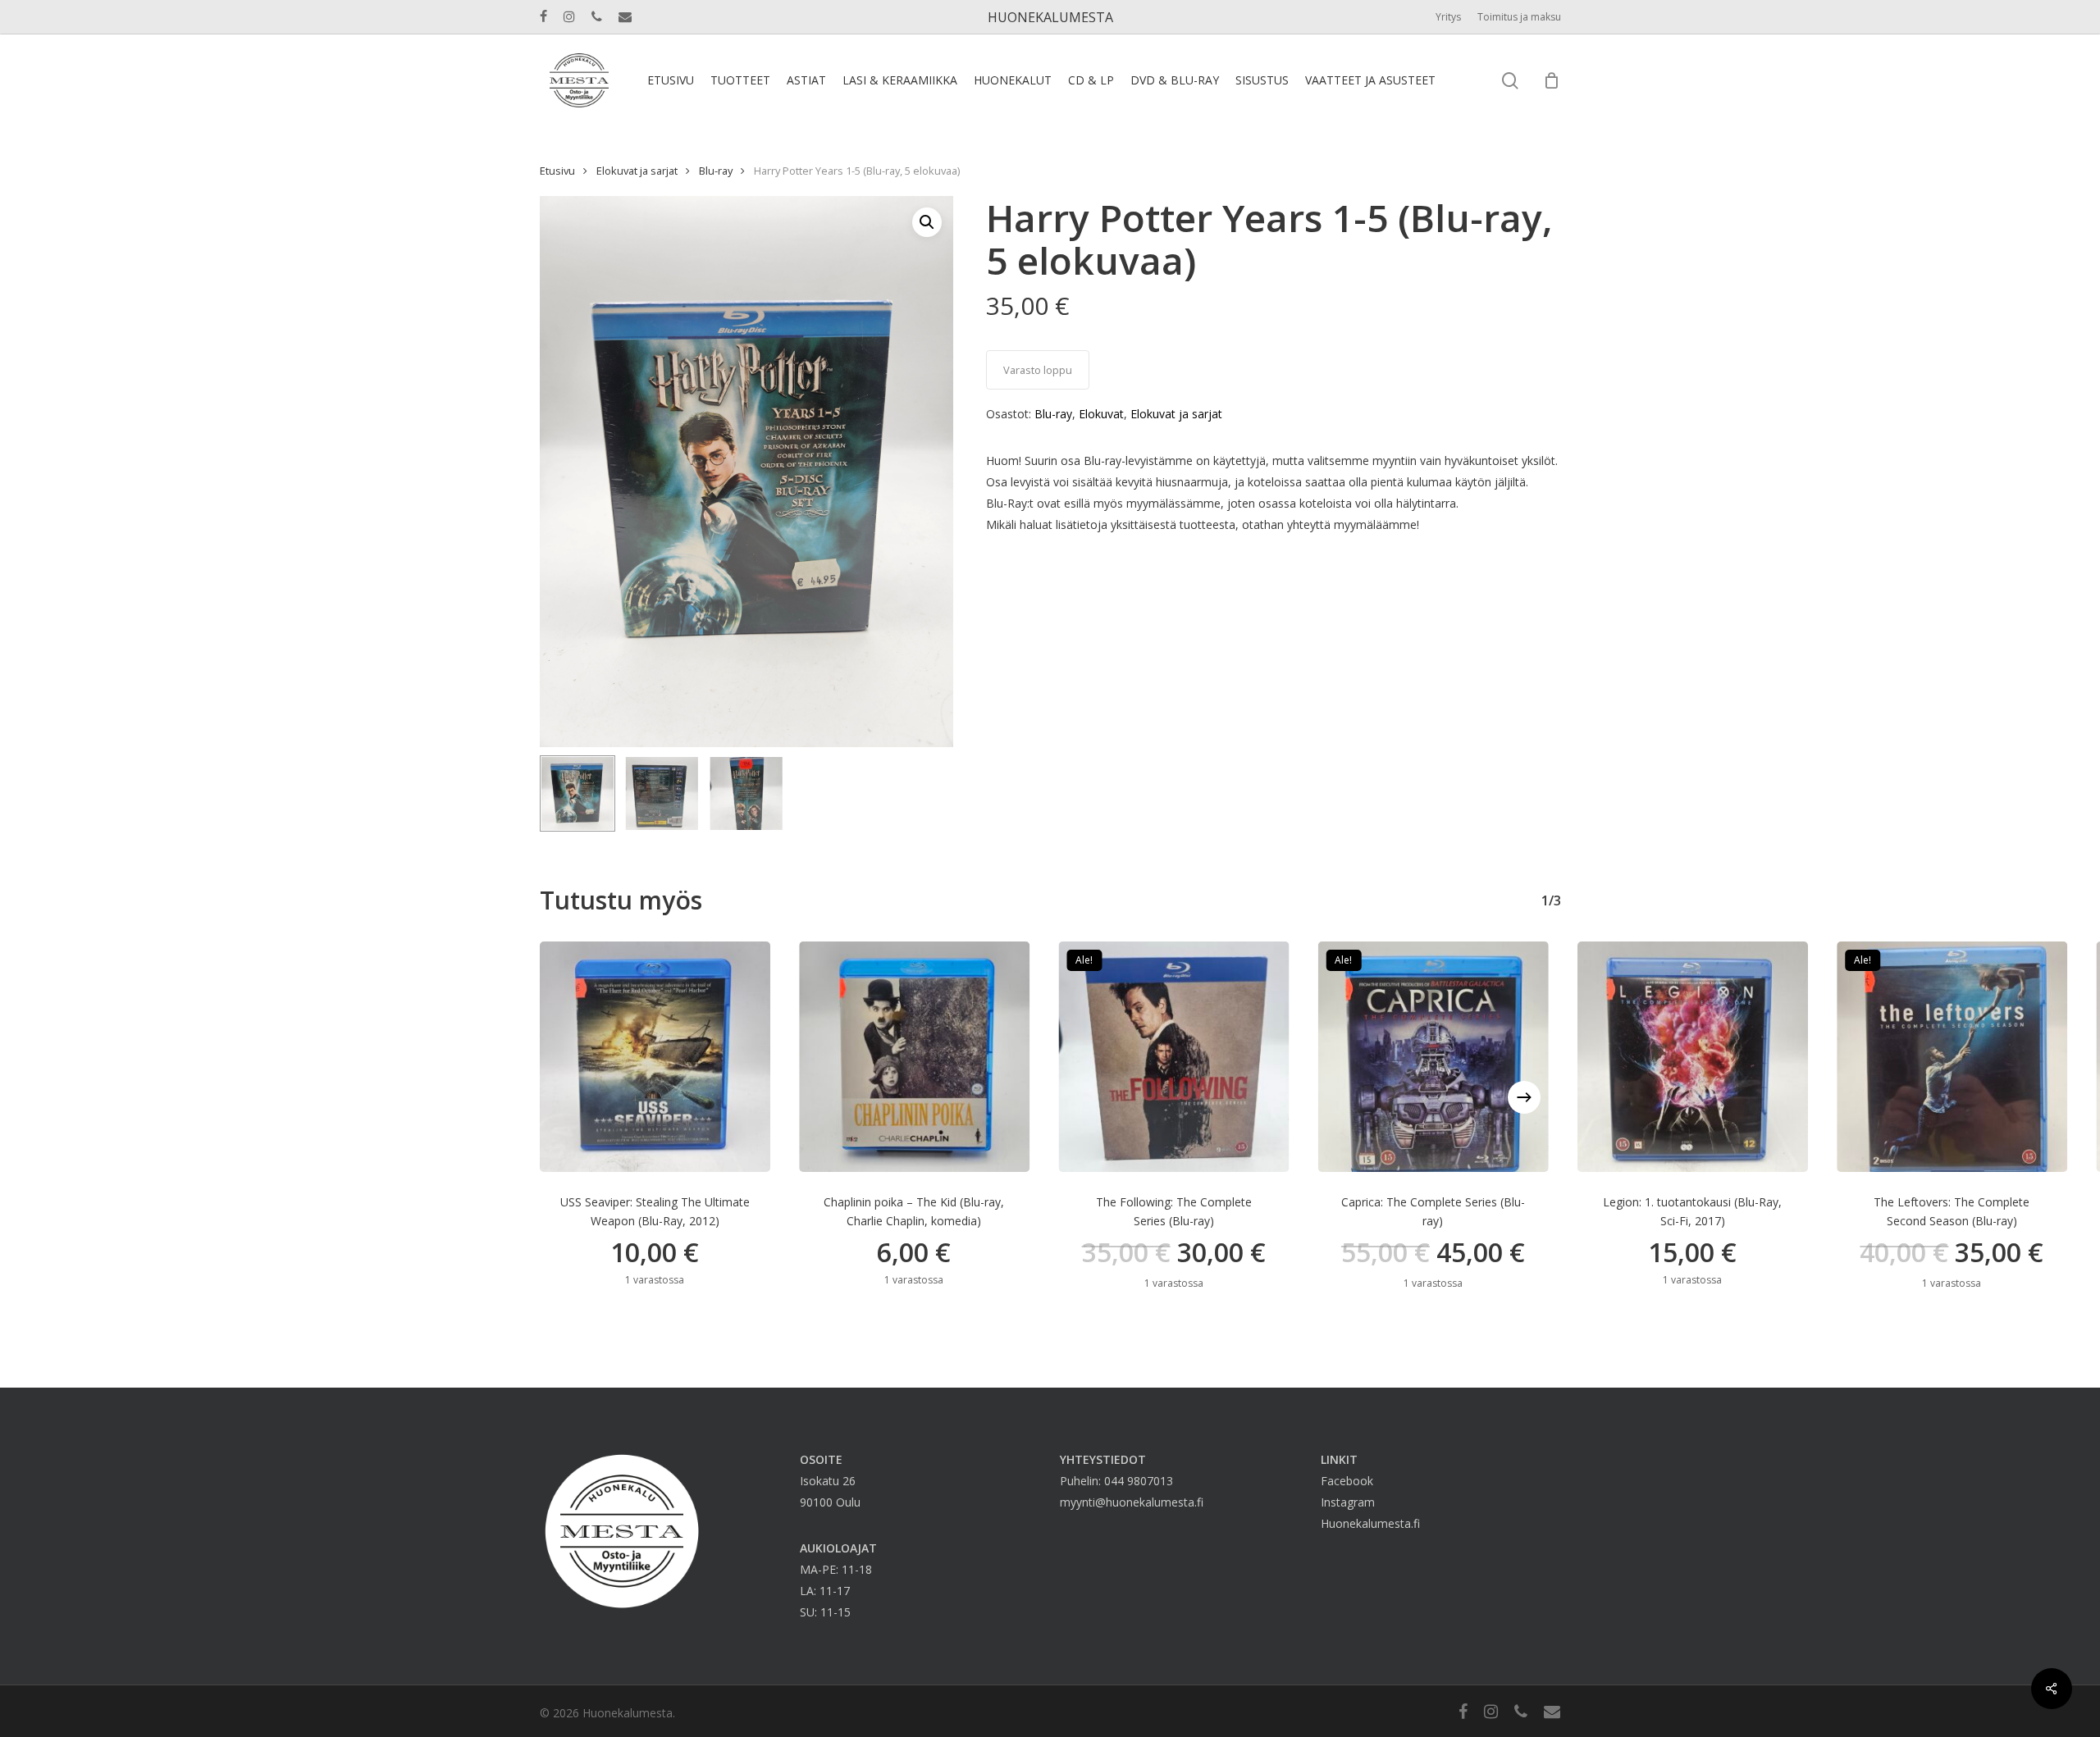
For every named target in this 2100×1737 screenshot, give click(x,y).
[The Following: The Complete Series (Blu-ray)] (1173, 1057)
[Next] (1524, 1097)
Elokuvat (1101, 414)
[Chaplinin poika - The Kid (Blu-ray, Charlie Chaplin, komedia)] (914, 1057)
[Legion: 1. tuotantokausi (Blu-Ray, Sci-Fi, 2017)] (1693, 1057)
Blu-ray (716, 171)
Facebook (1347, 1481)
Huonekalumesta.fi (1370, 1523)
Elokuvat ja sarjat (637, 171)
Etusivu (557, 171)
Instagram (1348, 1502)
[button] (927, 222)
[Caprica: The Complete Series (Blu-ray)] (1433, 1057)
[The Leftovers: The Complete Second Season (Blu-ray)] (1952, 1057)
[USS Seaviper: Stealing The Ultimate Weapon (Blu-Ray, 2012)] (655, 1057)
